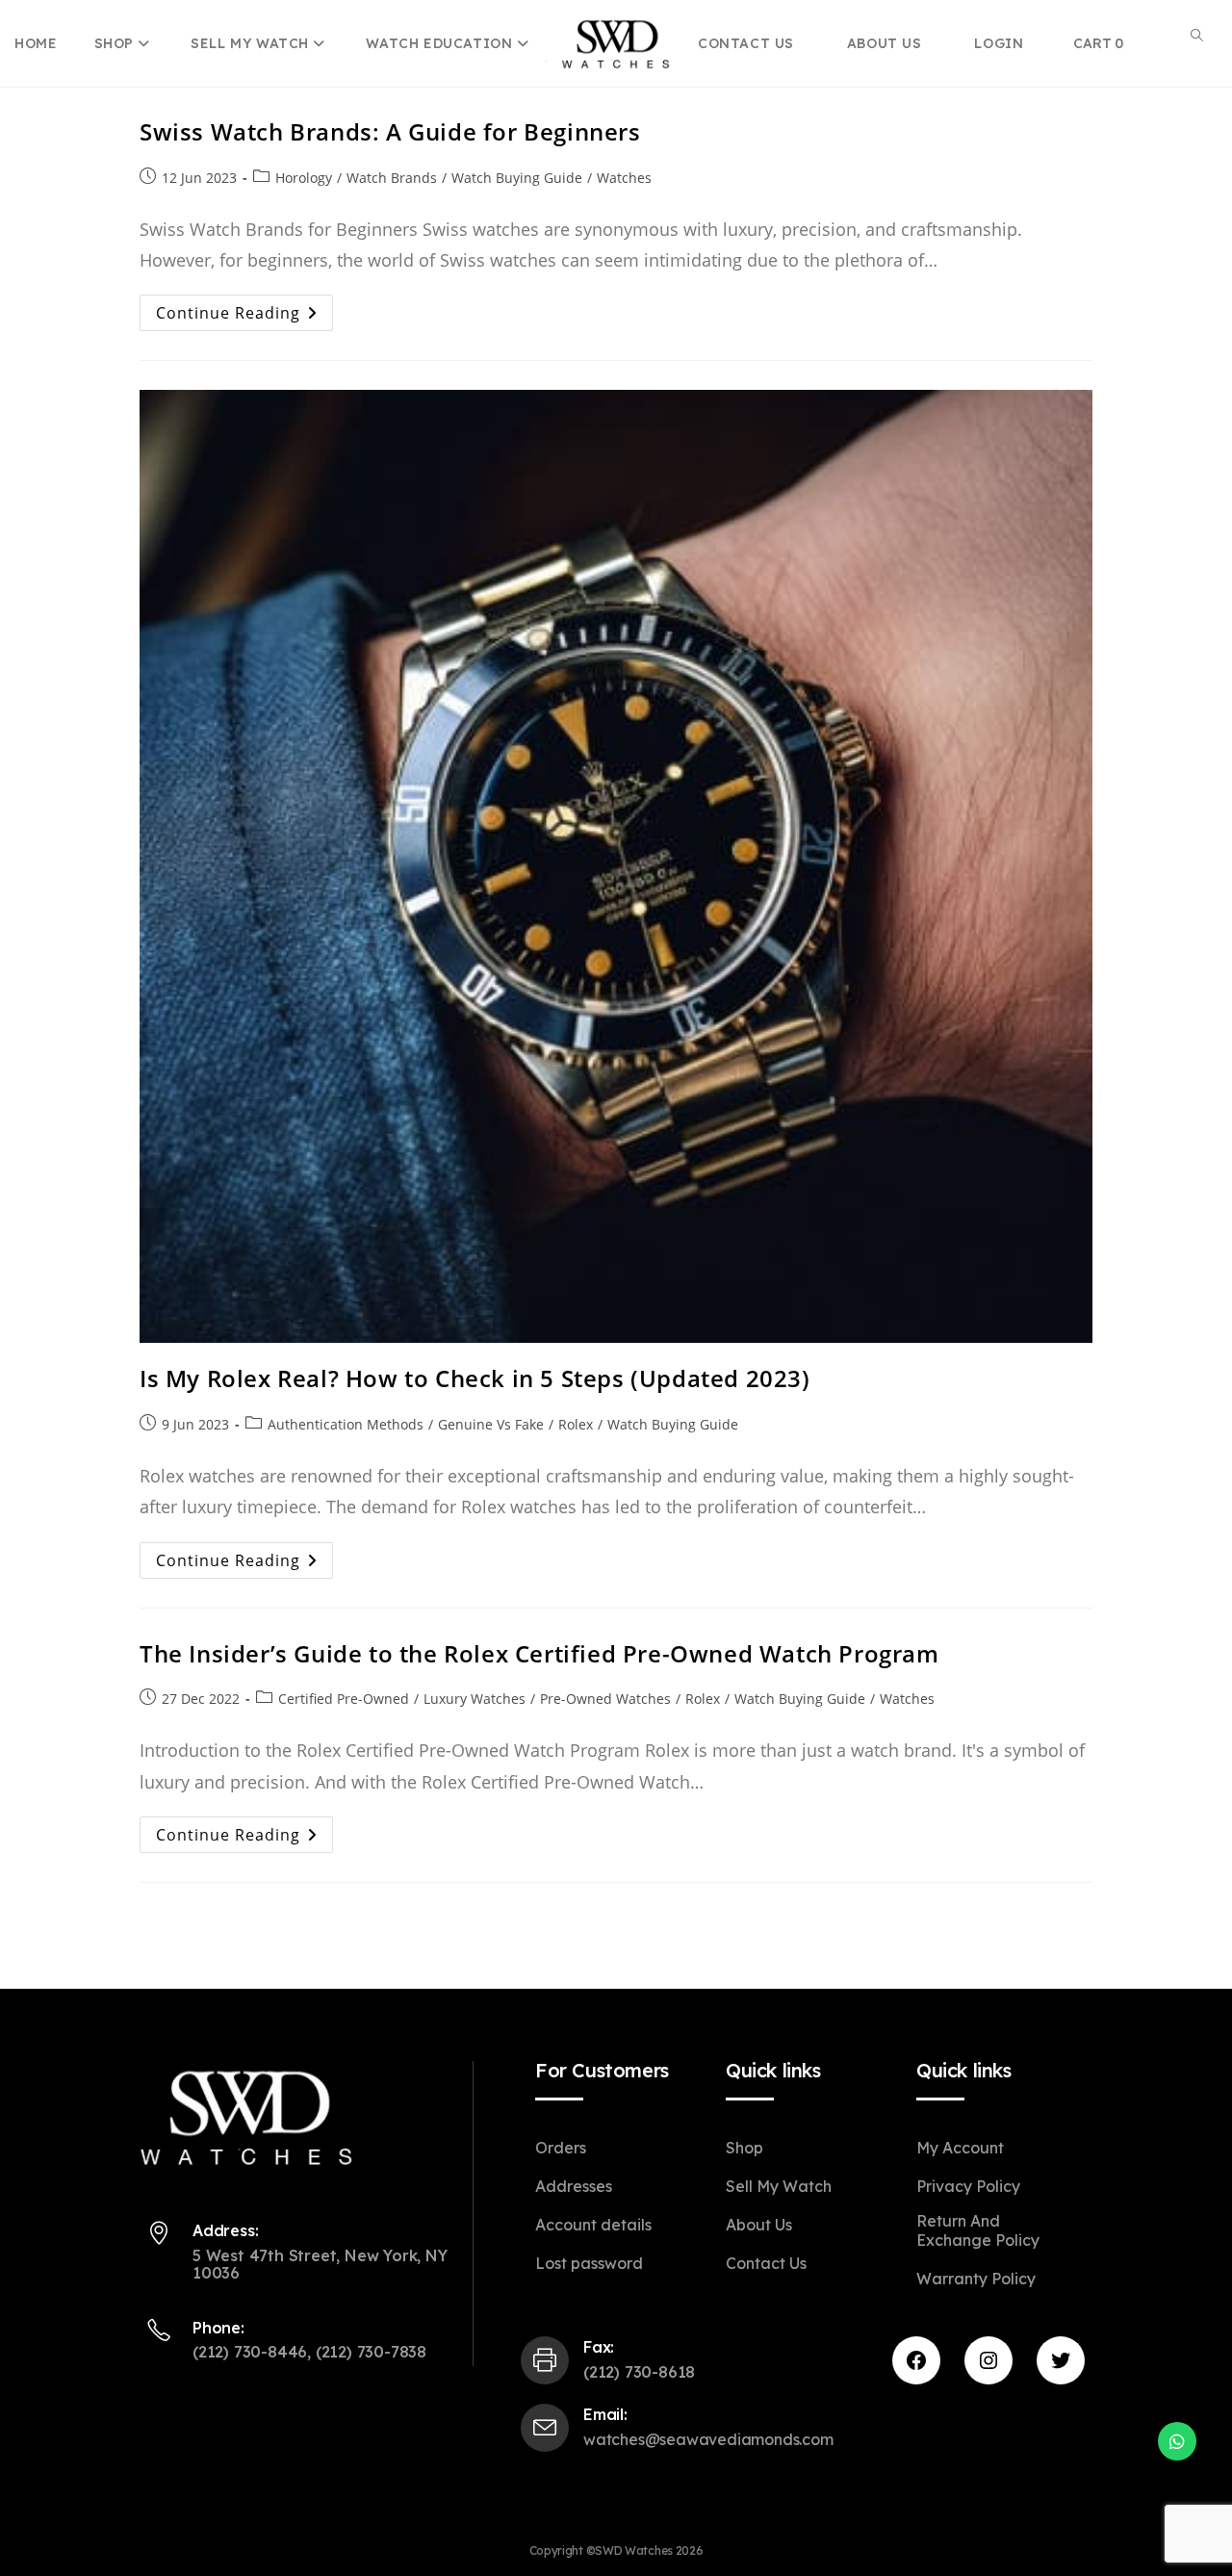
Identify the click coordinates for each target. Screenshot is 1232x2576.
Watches (624, 178)
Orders (561, 2148)
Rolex (576, 1424)
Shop (116, 43)
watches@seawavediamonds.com (708, 2439)
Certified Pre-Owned (344, 1699)
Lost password (589, 2263)
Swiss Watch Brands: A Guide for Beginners (390, 131)
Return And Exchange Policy (978, 2230)
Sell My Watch (252, 43)
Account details (593, 2225)
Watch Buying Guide (517, 178)
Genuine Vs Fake (491, 1424)
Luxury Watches (475, 1699)
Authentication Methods (346, 1424)
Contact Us (766, 2263)
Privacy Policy (968, 2186)
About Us (759, 2225)
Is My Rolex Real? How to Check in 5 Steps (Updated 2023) (475, 1378)
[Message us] (1177, 2441)
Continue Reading (244, 316)
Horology (304, 178)
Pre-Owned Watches (605, 1699)
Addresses (574, 2186)
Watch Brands (392, 178)
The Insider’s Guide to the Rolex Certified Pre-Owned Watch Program (539, 1653)
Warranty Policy (976, 2279)
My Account (960, 2148)
